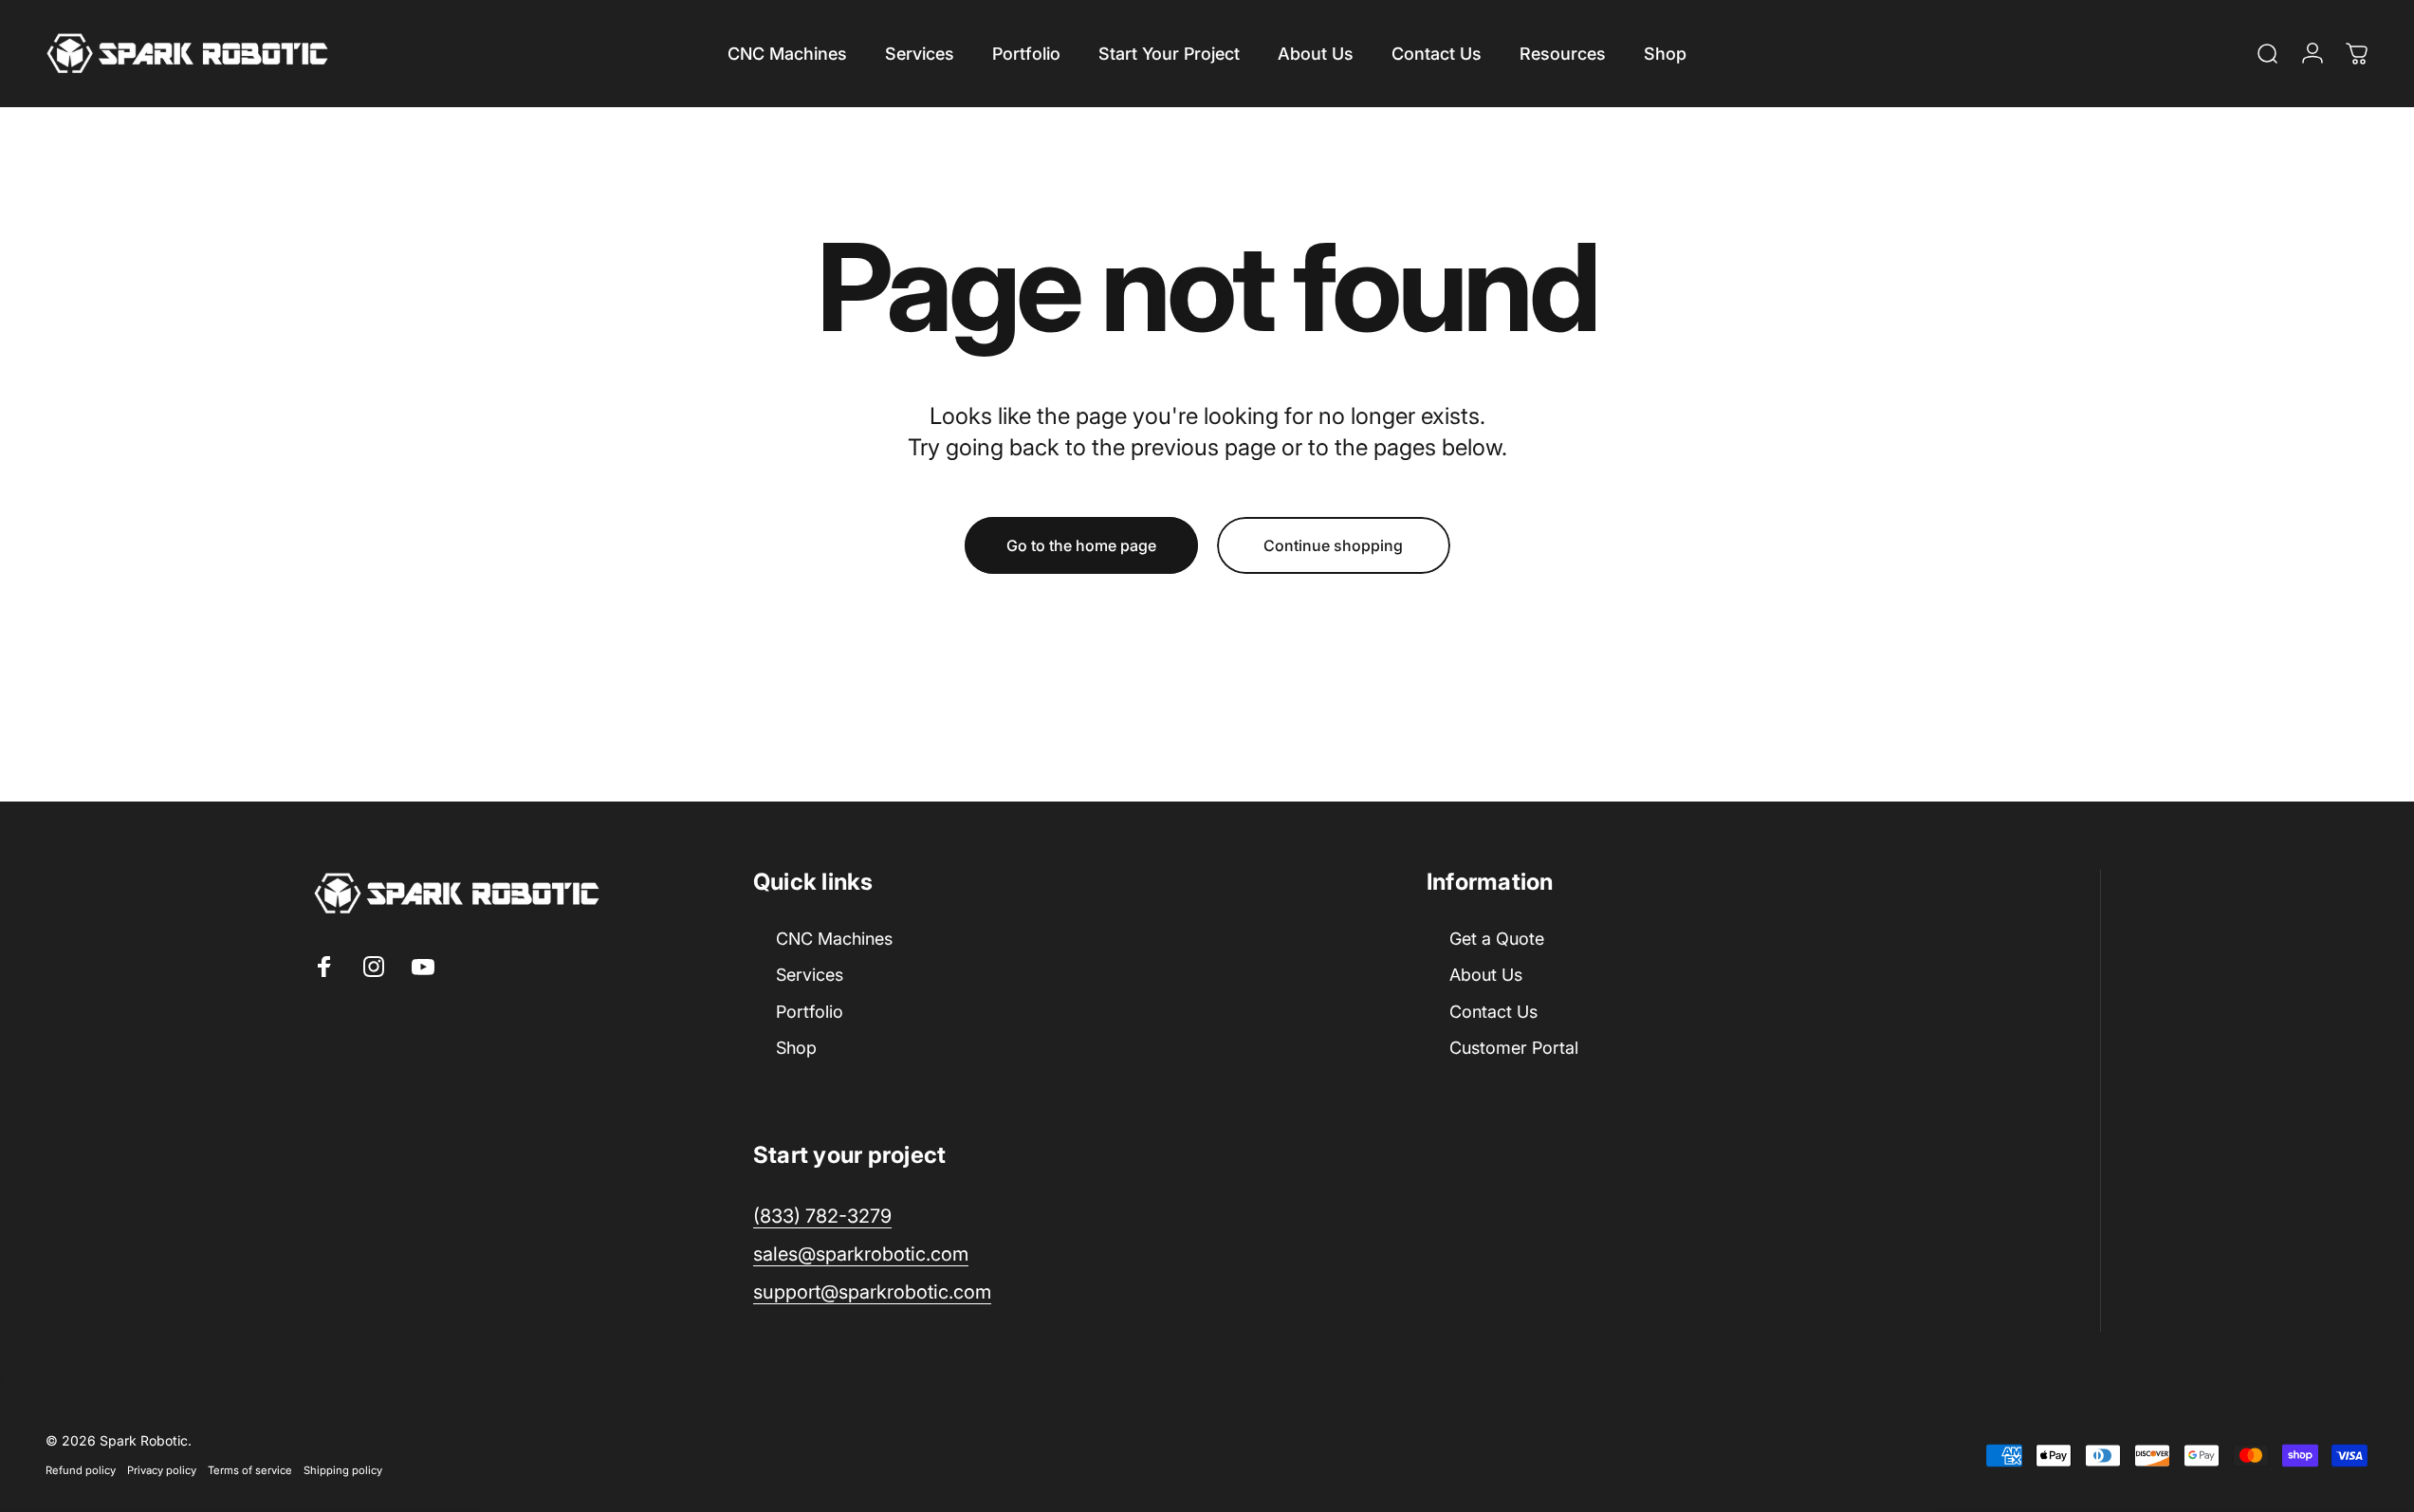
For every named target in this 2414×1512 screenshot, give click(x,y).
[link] (872, 1292)
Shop (796, 1049)
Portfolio (810, 1012)
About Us (1486, 976)
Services (810, 976)
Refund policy (81, 1469)
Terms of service (250, 1469)
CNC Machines (834, 939)
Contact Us (1493, 1012)
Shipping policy (343, 1469)
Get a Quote (1497, 939)
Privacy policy (162, 1469)
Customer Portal (1514, 1049)
